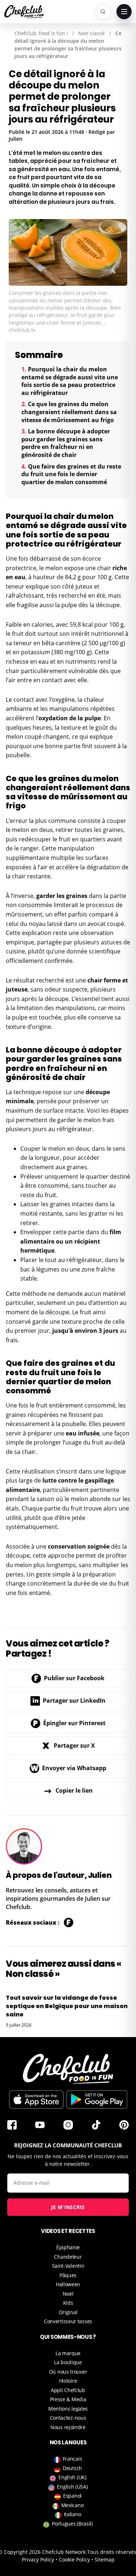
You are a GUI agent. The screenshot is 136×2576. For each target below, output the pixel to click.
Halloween (68, 2284)
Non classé (92, 33)
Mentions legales (68, 2409)
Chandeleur (68, 2257)
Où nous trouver (68, 2372)
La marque (68, 2353)
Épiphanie (68, 2247)
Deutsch (72, 2468)
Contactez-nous (68, 2418)
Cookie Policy (74, 2559)
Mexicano (73, 2505)
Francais (73, 2459)
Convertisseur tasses (68, 2321)
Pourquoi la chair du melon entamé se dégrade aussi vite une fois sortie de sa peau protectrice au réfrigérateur (70, 381)
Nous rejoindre (68, 2427)
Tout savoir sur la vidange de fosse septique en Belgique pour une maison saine (67, 2006)
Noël (68, 2294)
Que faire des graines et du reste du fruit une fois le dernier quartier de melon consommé (71, 474)
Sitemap (105, 2559)
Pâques (68, 2275)
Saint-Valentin (68, 2266)
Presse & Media (68, 2399)
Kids (68, 2303)
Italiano (73, 2514)
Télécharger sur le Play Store (97, 2099)
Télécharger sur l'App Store (36, 2099)
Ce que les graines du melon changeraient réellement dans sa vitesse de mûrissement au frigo (69, 412)
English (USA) (72, 2487)
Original (68, 2312)
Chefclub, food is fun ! (41, 33)
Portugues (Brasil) (72, 2524)
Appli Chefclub (68, 2390)
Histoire (68, 2381)
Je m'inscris (68, 2207)
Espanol (72, 2496)
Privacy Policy (38, 2559)
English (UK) (72, 2477)
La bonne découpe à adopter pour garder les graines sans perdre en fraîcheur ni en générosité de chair (66, 443)
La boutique (68, 2362)
